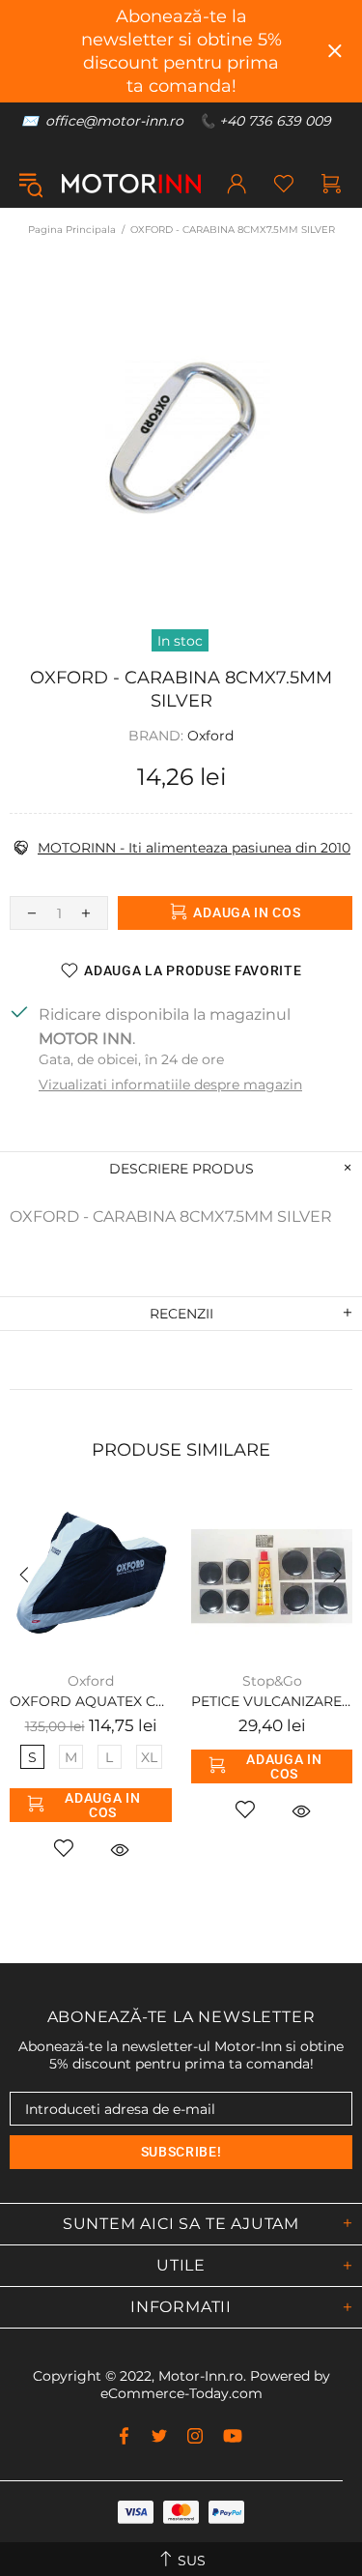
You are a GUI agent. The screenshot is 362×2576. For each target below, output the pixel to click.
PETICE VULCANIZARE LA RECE (272, 1701)
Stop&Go (272, 1681)
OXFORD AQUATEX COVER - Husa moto (91, 1701)
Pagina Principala (72, 230)
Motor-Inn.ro (201, 2376)
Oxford (210, 736)
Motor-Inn (131, 184)
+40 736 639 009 (275, 121)
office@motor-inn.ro (114, 121)
